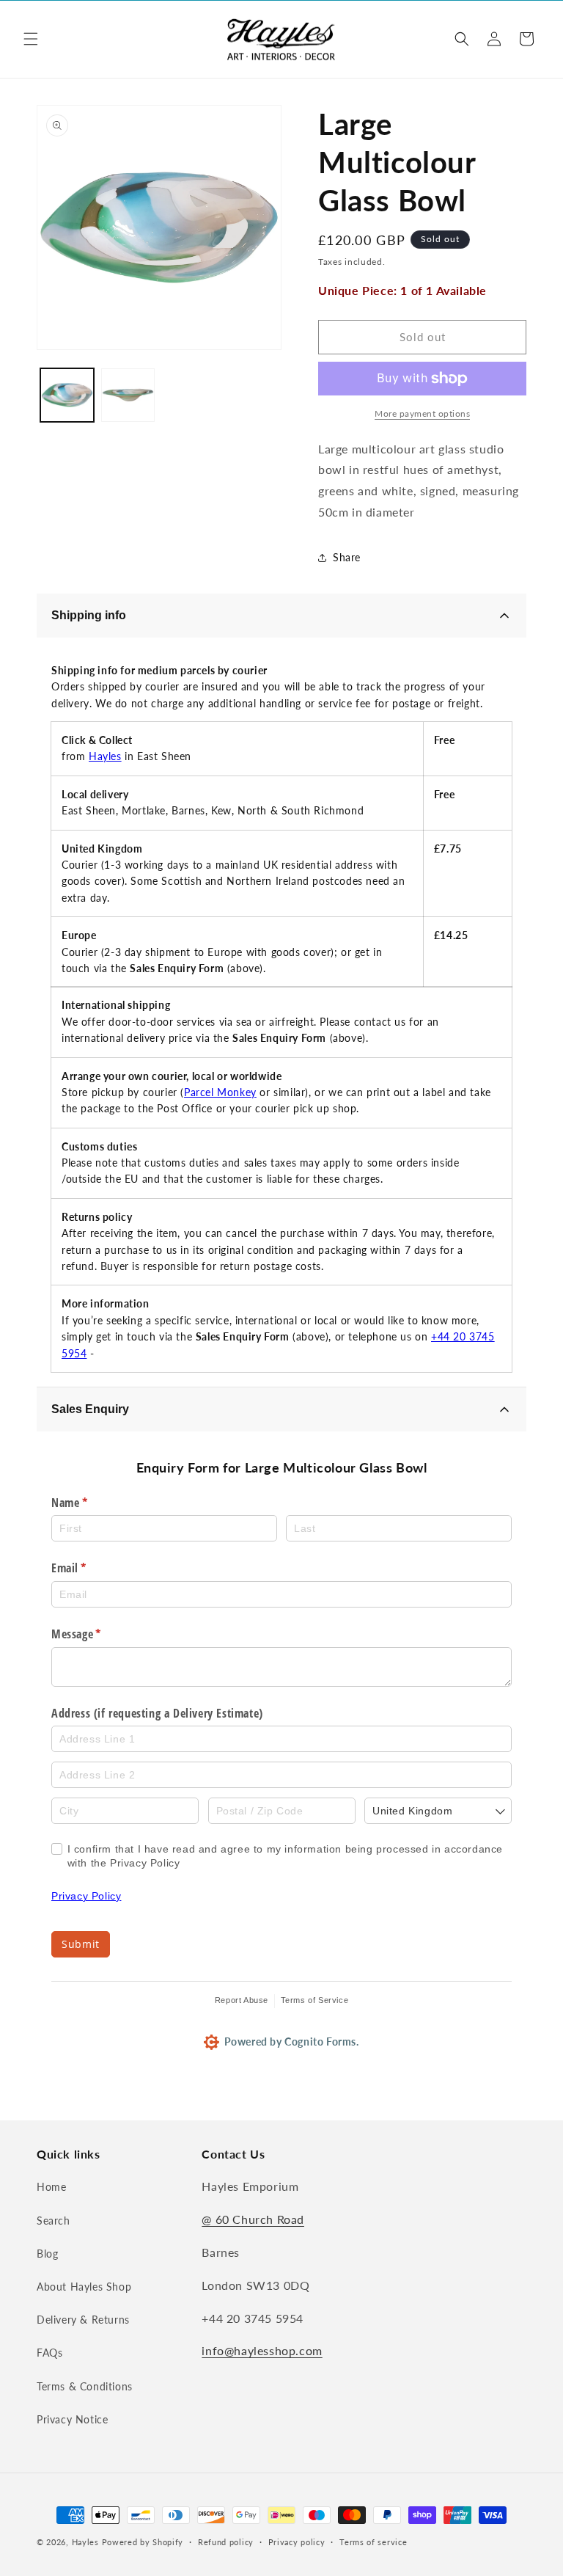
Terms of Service (315, 2000)
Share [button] (347, 557)
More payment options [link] (422, 413)
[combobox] (438, 1811)
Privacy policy (297, 2542)
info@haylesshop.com (262, 2350)
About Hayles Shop (84, 2287)
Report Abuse (242, 2000)
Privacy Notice (72, 2419)
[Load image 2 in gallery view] (128, 395)
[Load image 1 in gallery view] (67, 395)
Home (51, 2187)
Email (90, 1568)
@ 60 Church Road (253, 2219)
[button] (31, 39)
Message (97, 1634)
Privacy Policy (86, 1896)
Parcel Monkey (220, 1092)
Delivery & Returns (83, 2320)
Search (54, 2221)
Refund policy (226, 2542)
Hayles (105, 756)
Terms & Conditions (85, 2386)
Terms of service (373, 2542)
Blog (47, 2254)
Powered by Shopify (143, 2542)
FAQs (49, 2353)
